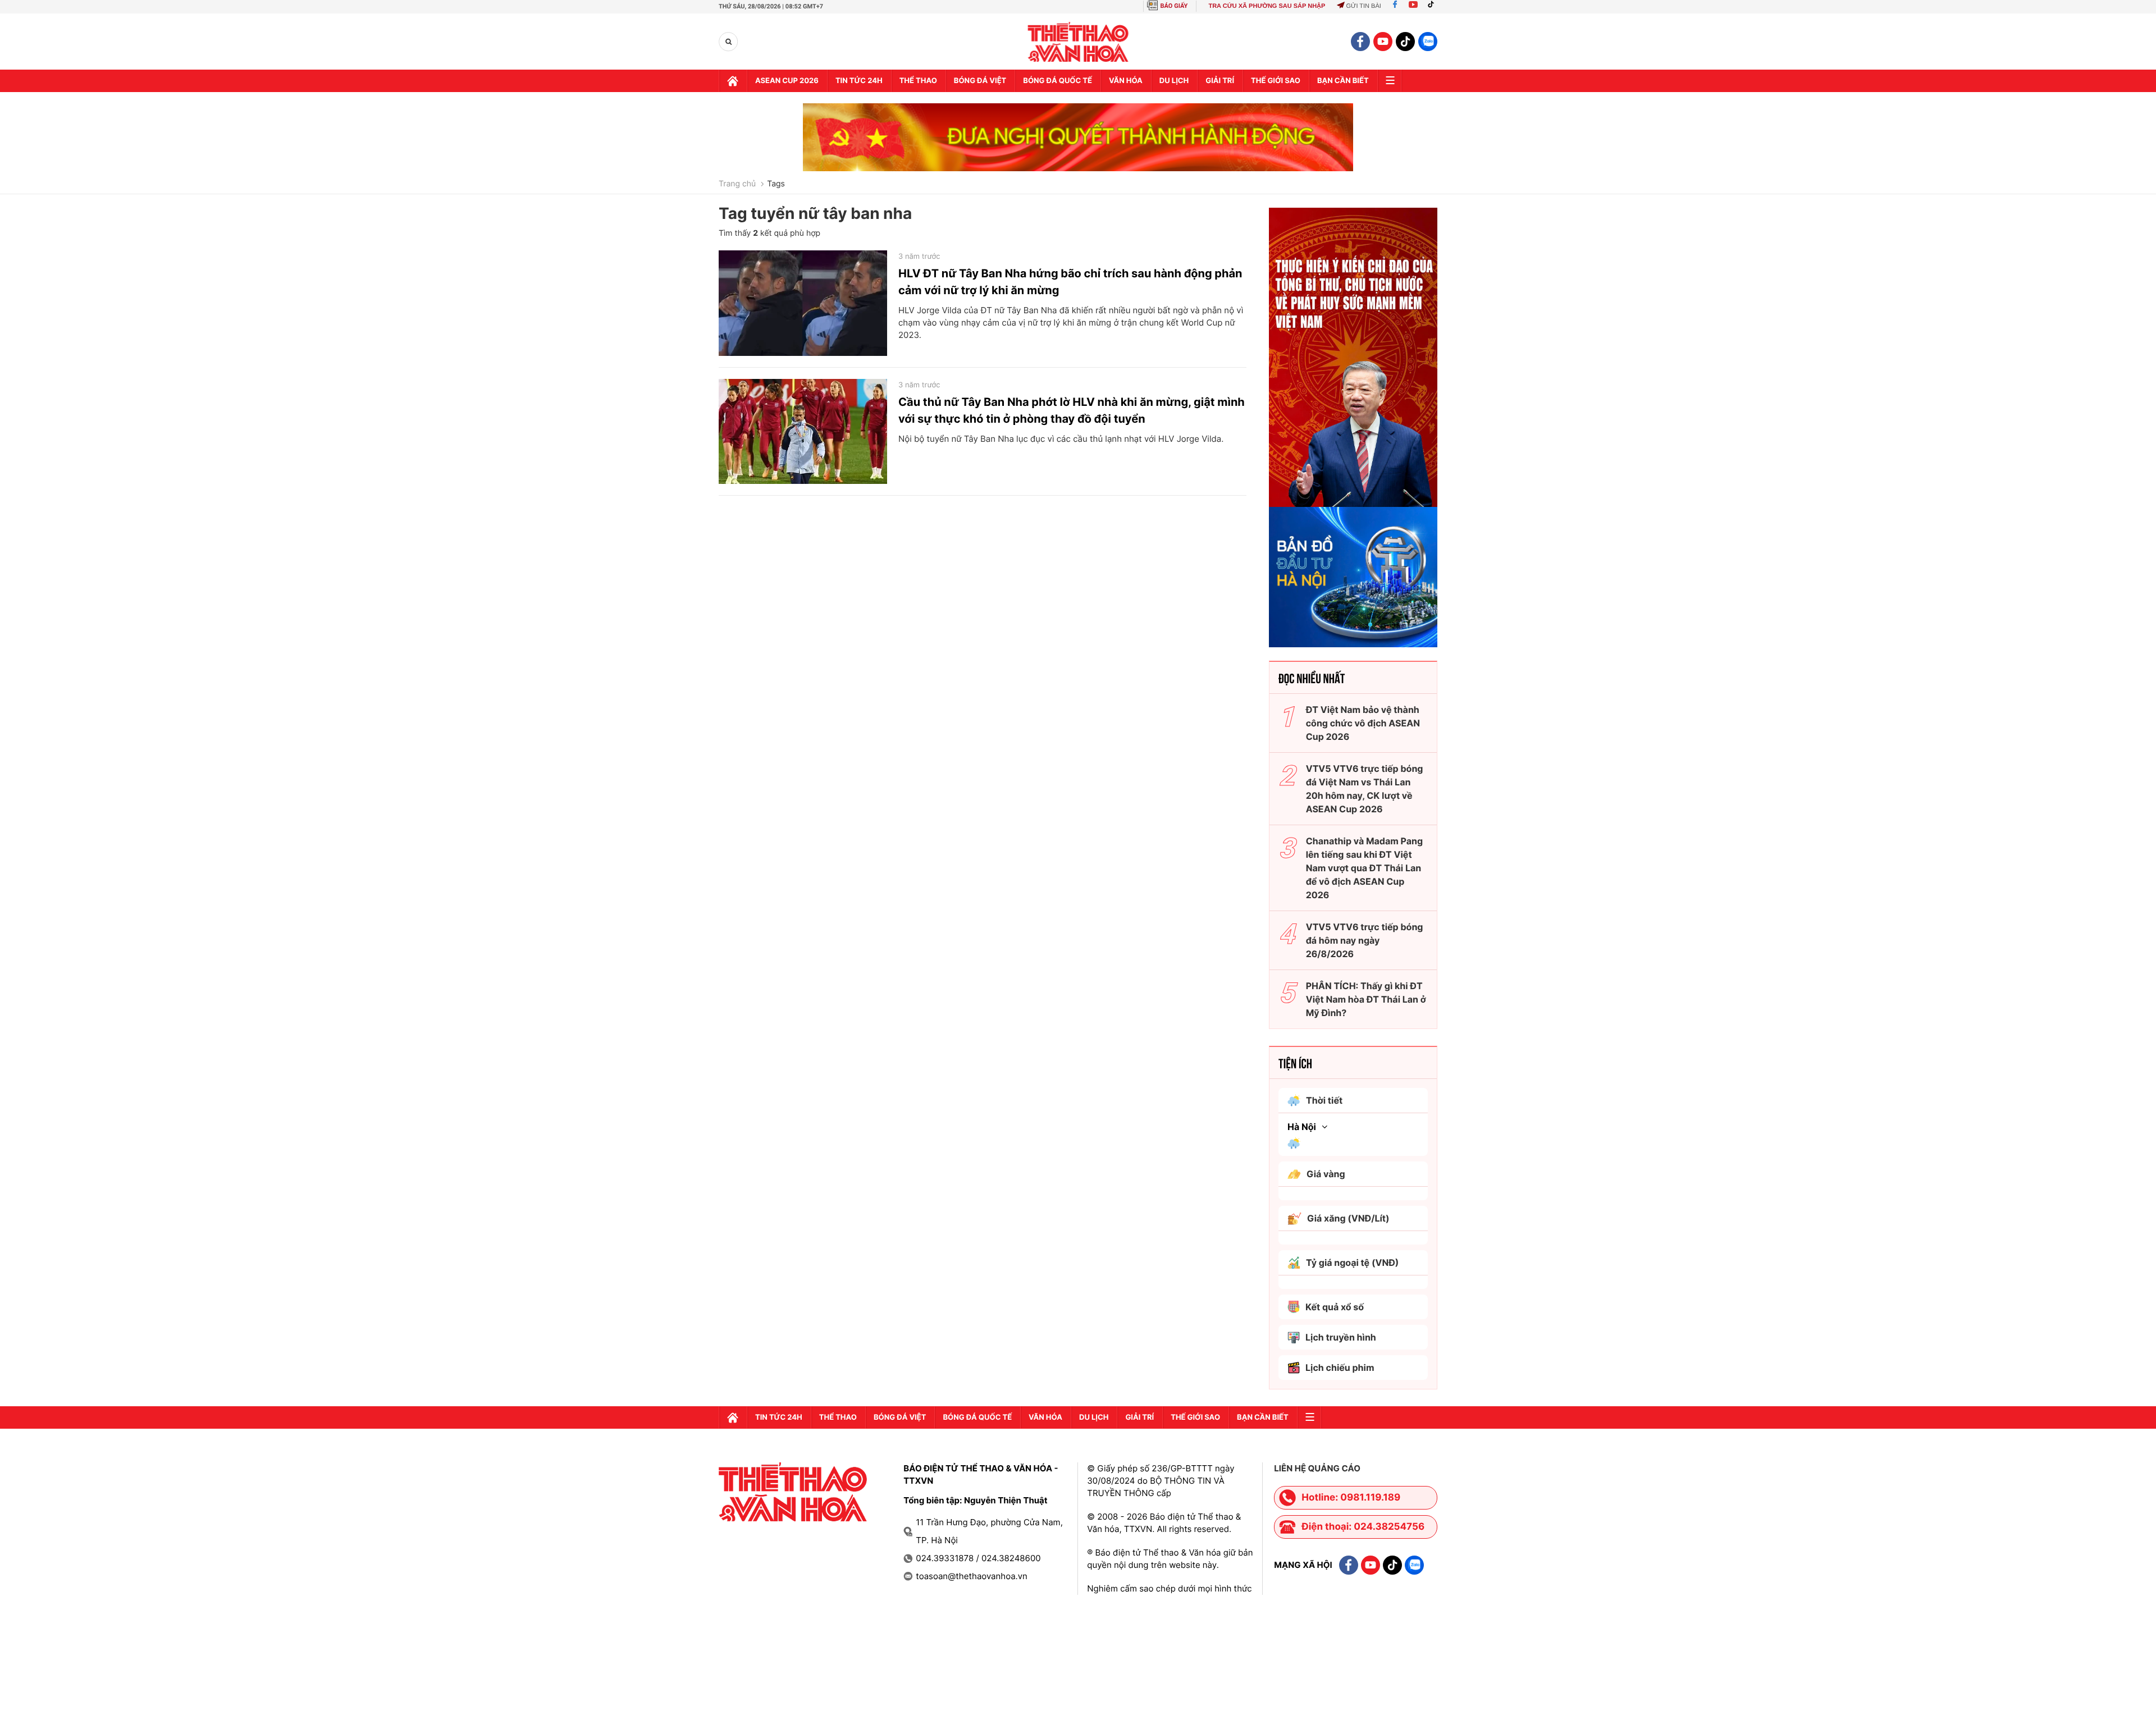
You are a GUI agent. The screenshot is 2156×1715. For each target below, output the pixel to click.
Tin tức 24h (859, 81)
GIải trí (1220, 81)
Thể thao (918, 81)
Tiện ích (1295, 1063)
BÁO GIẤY (1174, 6)
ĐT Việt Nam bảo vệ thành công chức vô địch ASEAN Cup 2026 (1363, 723)
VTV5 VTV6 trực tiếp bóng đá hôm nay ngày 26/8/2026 (1365, 940)
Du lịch (1174, 81)
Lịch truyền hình (1341, 1337)
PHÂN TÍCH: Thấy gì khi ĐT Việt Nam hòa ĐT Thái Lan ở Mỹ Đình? (1366, 999)
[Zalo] (1428, 42)
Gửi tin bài (1363, 6)
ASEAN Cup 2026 (787, 81)
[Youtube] (1413, 6)
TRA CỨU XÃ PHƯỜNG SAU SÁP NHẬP (1267, 6)
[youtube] (1383, 42)
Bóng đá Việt (980, 81)
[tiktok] (1405, 42)
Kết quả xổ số (1335, 1307)
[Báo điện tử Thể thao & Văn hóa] (1078, 42)
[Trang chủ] (733, 81)
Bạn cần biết (1343, 81)
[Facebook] (1395, 6)
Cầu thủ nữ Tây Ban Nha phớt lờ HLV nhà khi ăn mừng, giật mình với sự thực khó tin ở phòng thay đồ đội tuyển (1072, 410)
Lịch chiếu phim (1340, 1368)
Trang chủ (737, 184)
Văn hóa (1126, 81)
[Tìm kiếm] (728, 42)
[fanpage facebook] (1360, 42)
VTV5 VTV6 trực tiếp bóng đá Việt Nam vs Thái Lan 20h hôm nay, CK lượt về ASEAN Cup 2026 (1365, 789)
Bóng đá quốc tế (1058, 81)
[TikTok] (1433, 6)
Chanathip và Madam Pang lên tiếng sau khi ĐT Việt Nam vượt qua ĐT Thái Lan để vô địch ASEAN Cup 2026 (1364, 868)
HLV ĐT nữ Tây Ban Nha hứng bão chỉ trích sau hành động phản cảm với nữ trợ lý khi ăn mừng (1070, 282)
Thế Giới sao (1276, 81)
